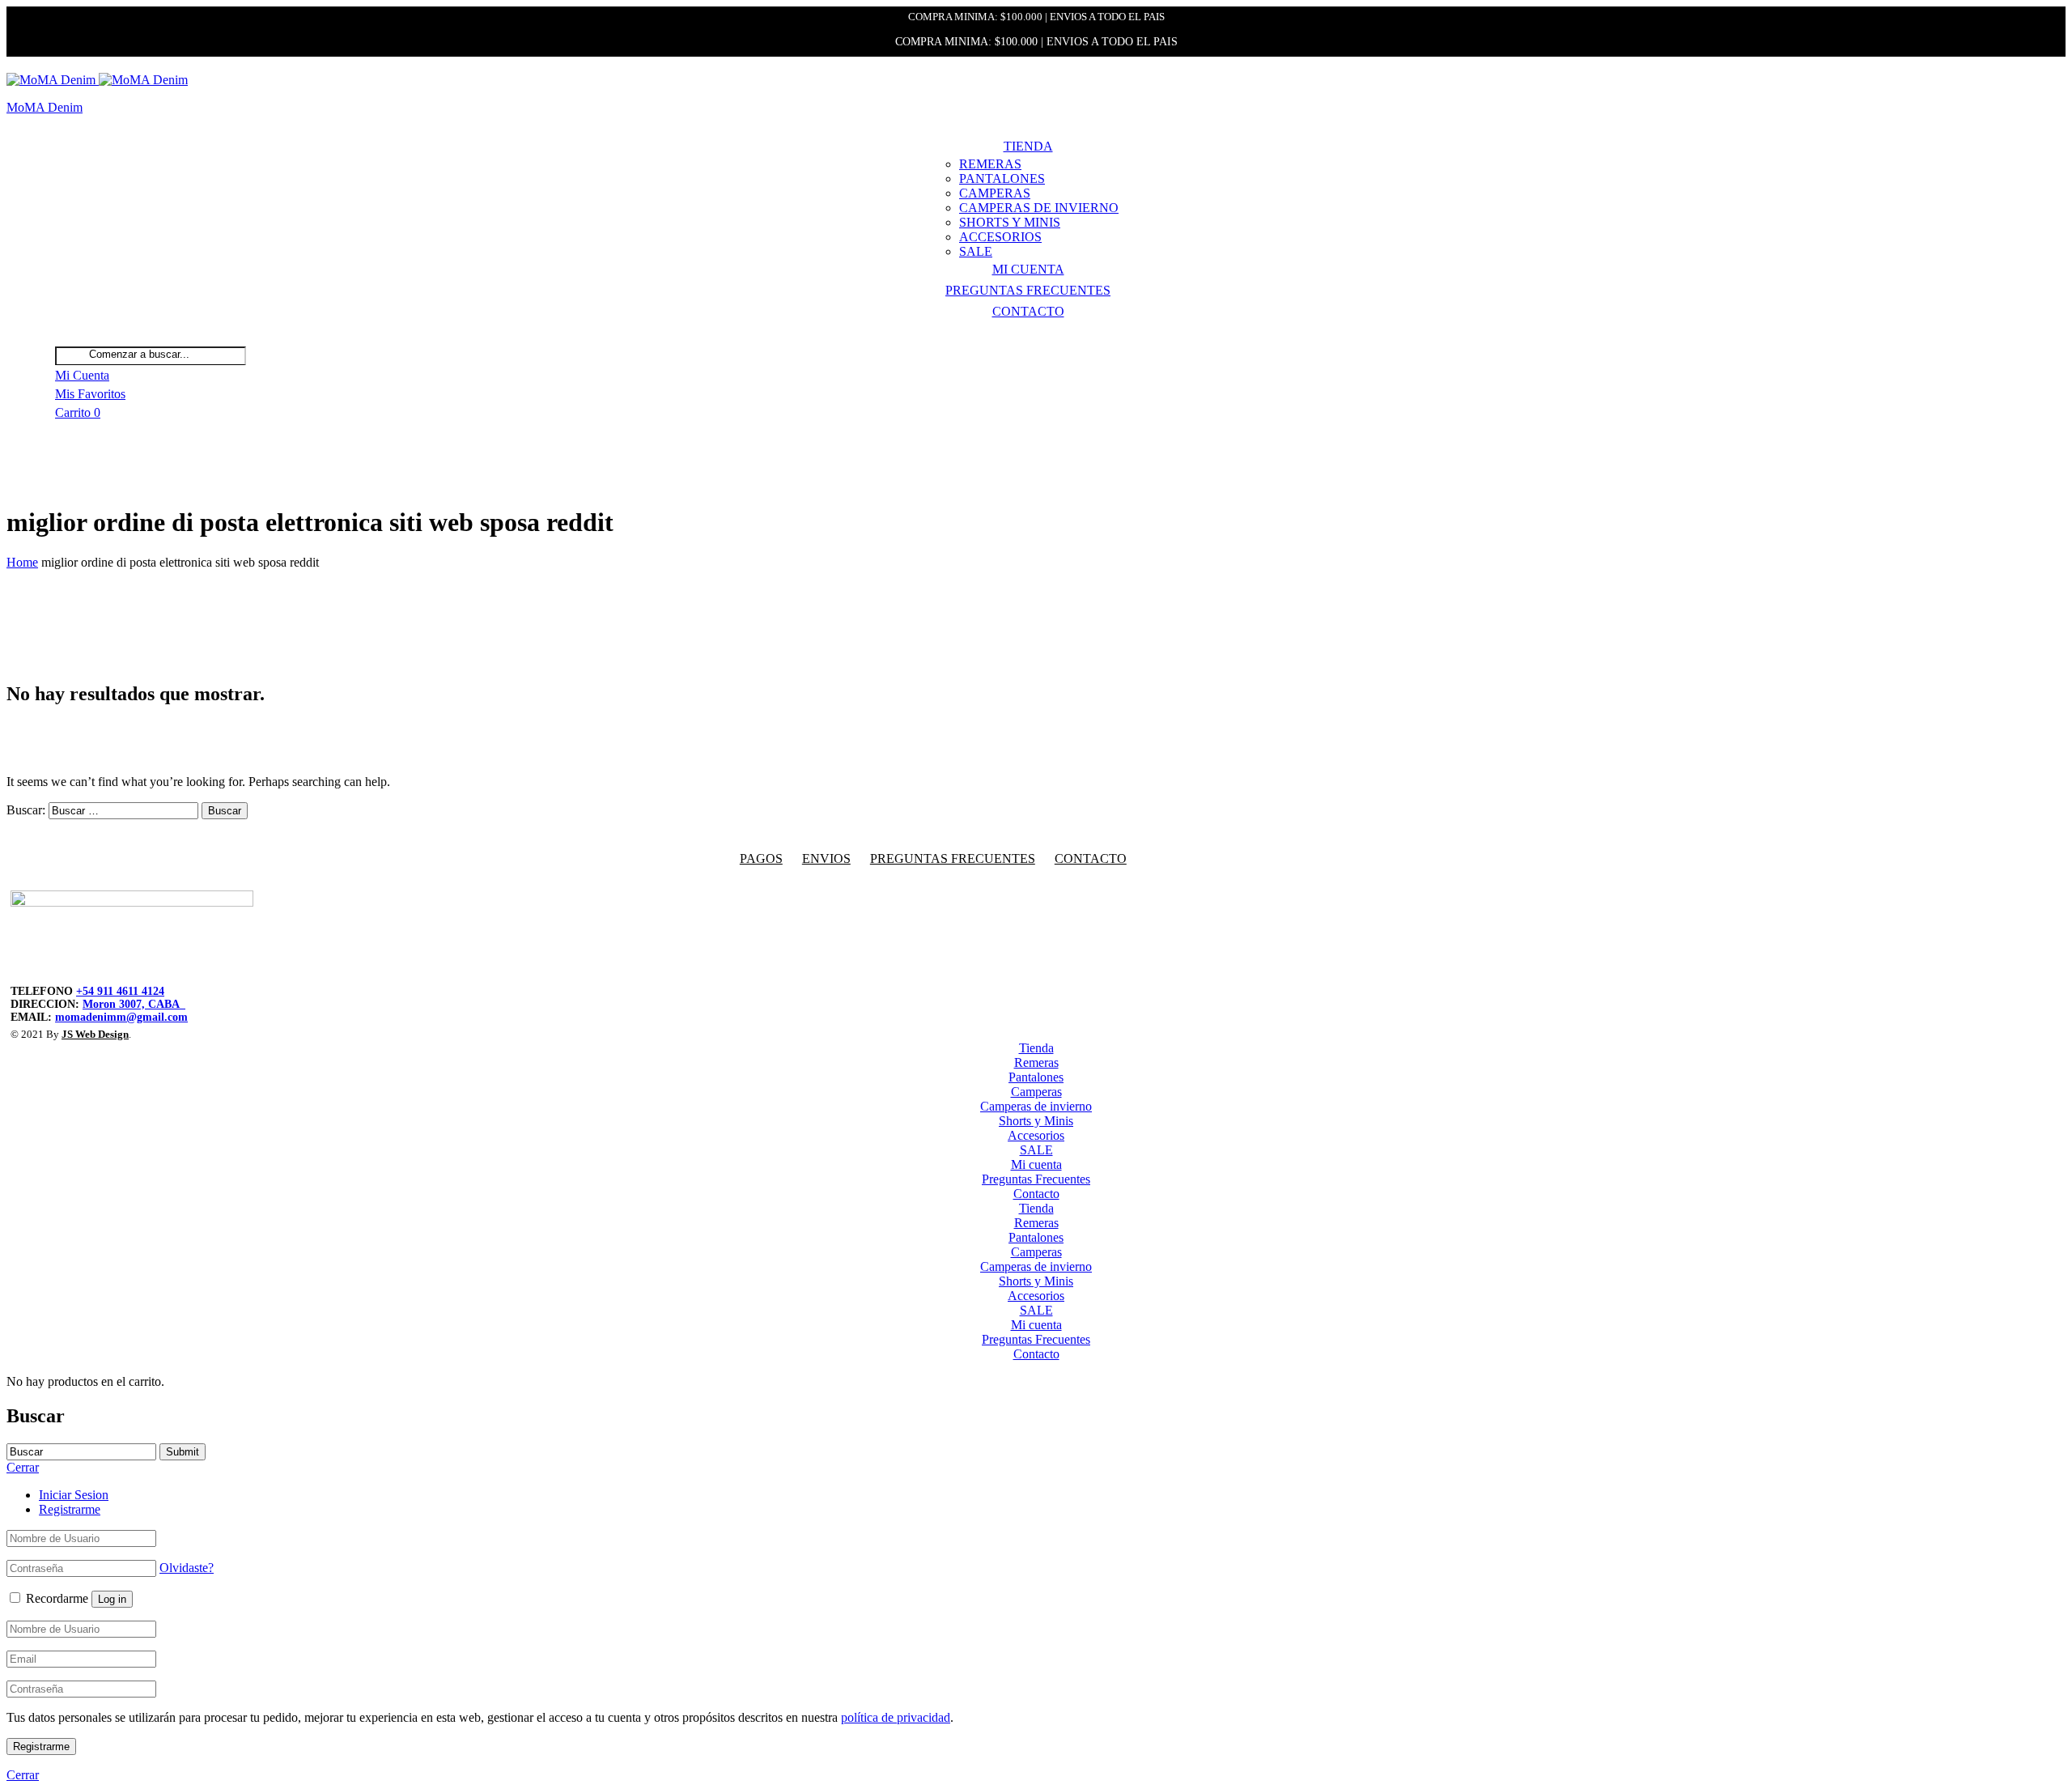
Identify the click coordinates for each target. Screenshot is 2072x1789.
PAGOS (761, 858)
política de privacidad (896, 1717)
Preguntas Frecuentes (1028, 290)
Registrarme (70, 1509)
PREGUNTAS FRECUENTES (953, 858)
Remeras (990, 164)
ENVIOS (826, 858)
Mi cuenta (1028, 269)
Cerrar (23, 1775)
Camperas (995, 193)
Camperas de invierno (1039, 208)
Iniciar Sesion (74, 1495)
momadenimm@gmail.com (121, 1017)
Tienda (1028, 146)
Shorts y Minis (1010, 222)
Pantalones (1002, 178)
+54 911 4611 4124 (120, 991)
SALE (976, 251)
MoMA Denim (45, 107)
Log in (112, 1599)
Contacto (1028, 311)
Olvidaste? (187, 1568)
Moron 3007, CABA (134, 1004)
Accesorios (1000, 237)
